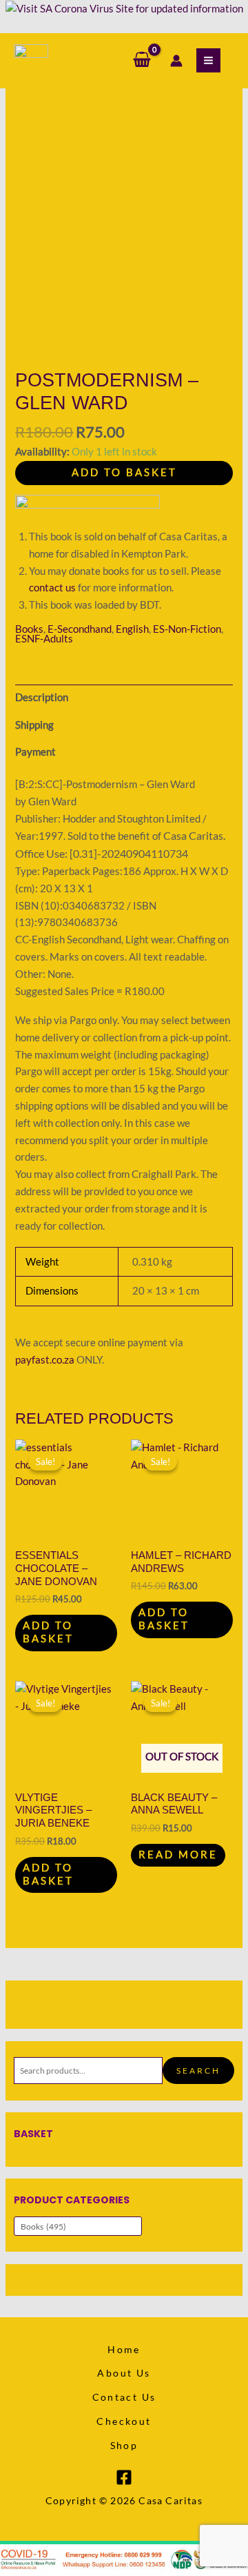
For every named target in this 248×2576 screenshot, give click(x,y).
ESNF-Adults (44, 639)
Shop (124, 2445)
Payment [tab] (35, 752)
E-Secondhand (80, 629)
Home (124, 2349)
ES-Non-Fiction (187, 629)
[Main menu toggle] (208, 60)
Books (29, 629)
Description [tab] (42, 697)
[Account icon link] (176, 61)
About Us (124, 2373)
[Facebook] (124, 2477)
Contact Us (124, 2397)
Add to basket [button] (48, 1632)
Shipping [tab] (34, 725)
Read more (178, 1855)
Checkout (124, 2421)
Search (198, 2070)
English (132, 629)
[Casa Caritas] (31, 61)
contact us (52, 588)
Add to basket (124, 472)
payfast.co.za (45, 1360)
